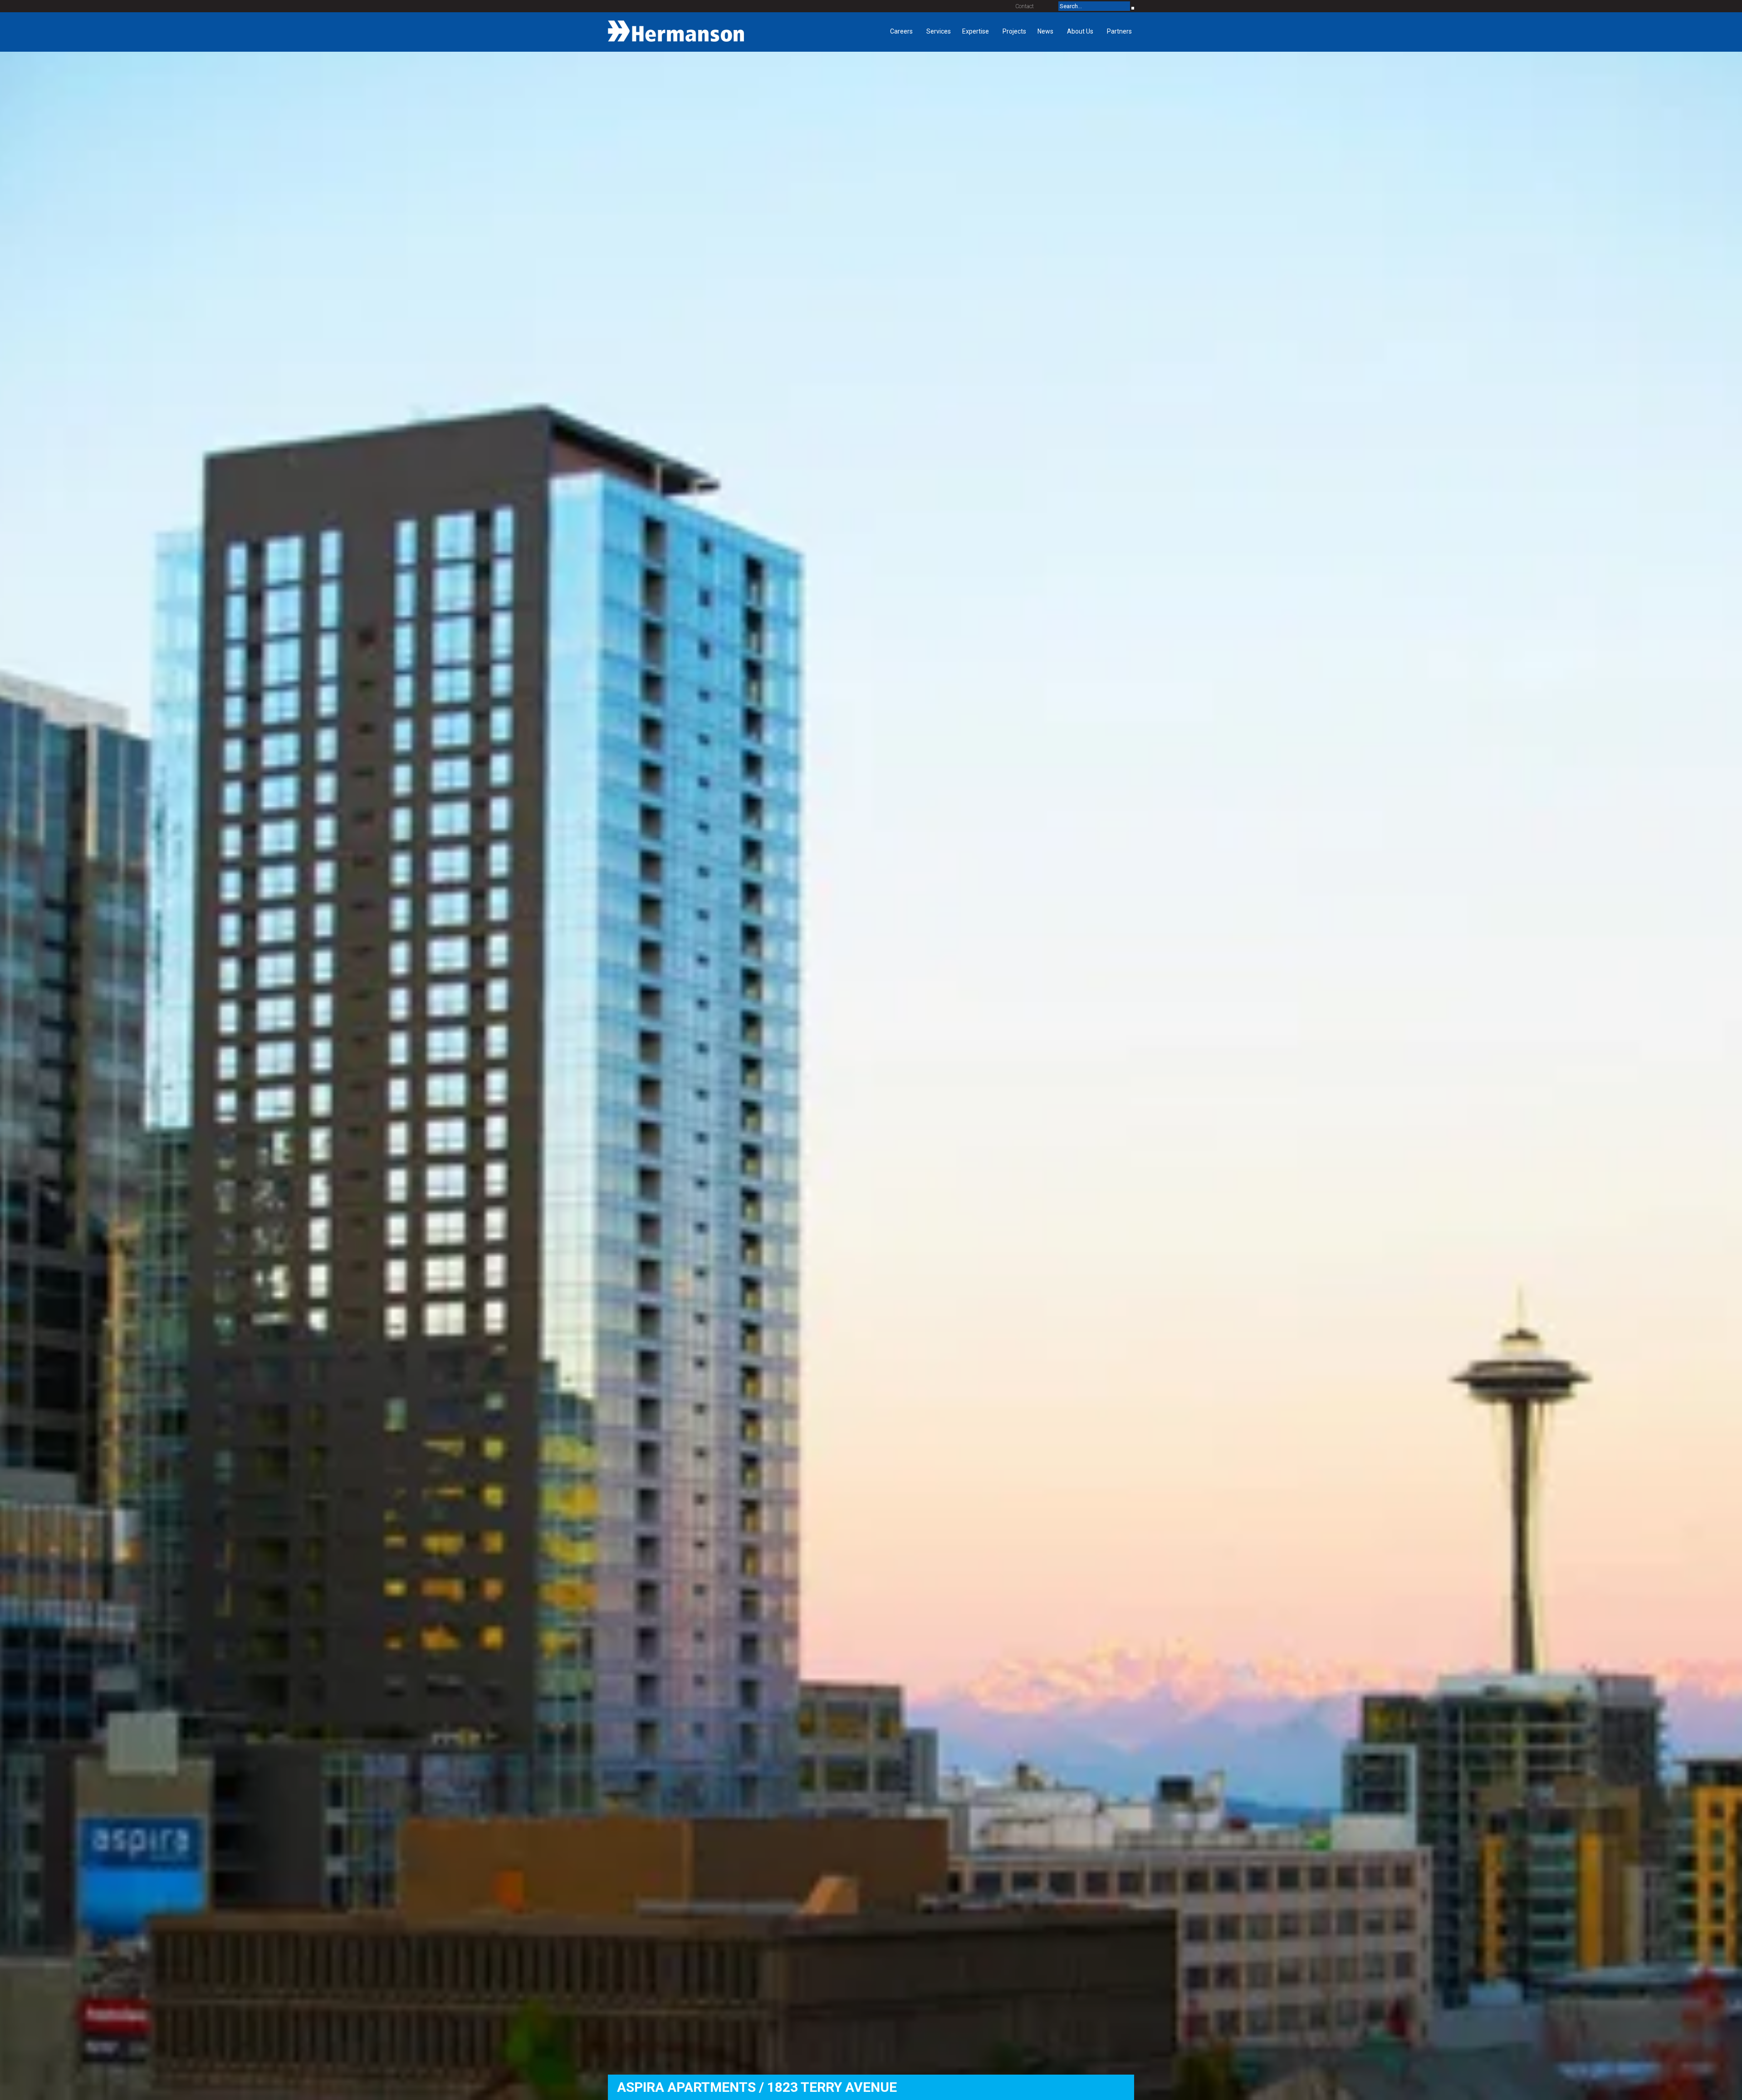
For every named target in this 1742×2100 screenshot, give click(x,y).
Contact (1025, 6)
